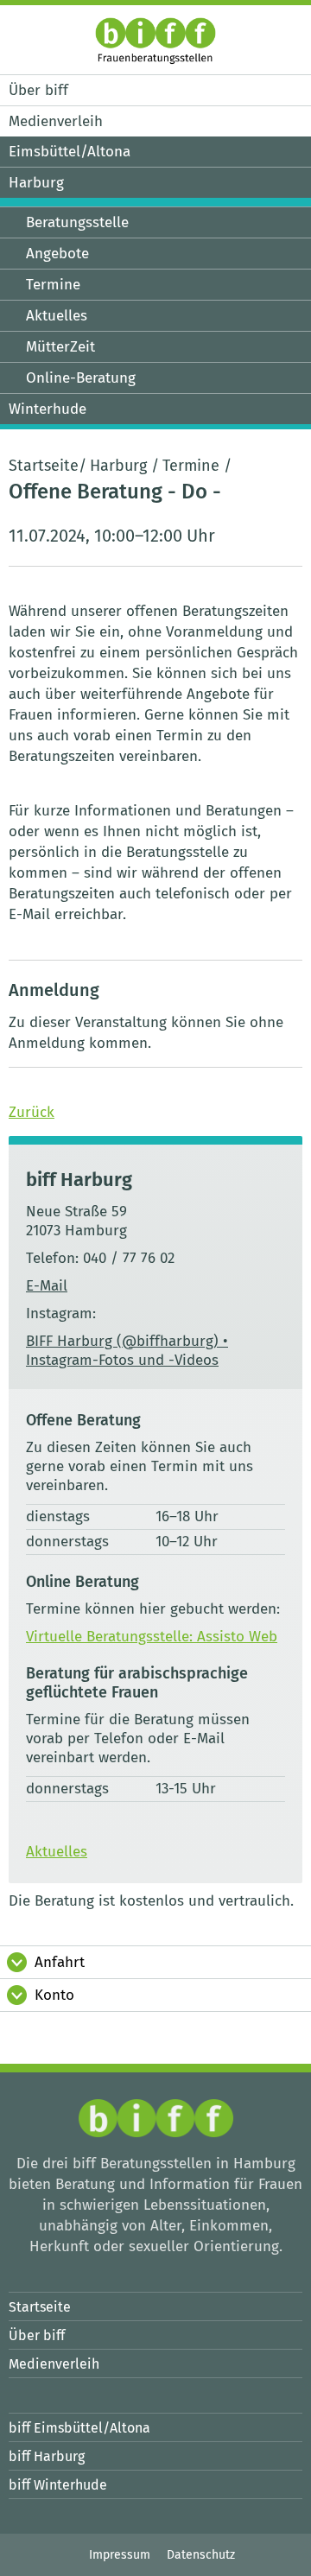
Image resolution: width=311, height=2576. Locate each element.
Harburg (118, 466)
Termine (191, 466)
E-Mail (47, 1286)
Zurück (32, 1112)
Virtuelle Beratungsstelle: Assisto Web (152, 1637)
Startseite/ (48, 466)
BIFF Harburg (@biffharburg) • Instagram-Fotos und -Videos (127, 1351)
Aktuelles (57, 1852)
